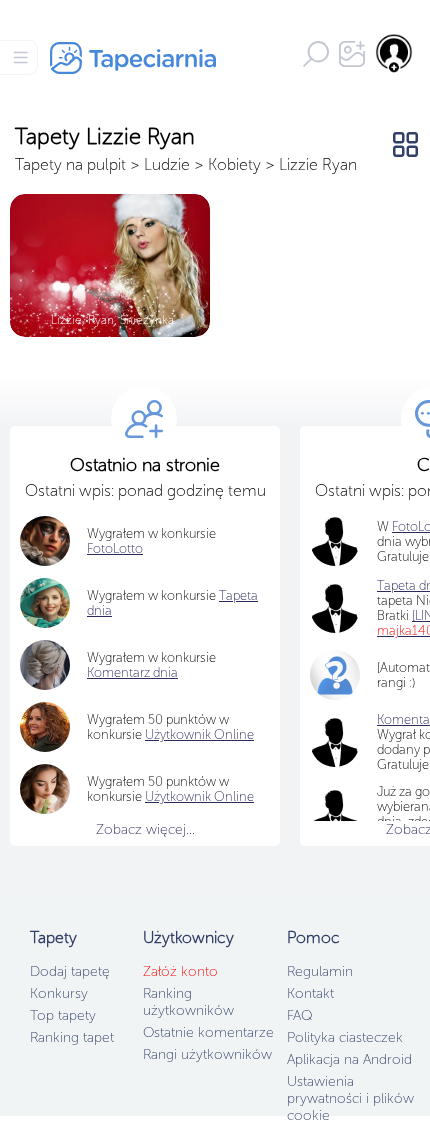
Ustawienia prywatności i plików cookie (350, 1098)
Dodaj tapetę (70, 971)
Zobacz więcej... (145, 829)
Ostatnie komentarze (208, 1032)
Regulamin (320, 971)
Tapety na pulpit (70, 164)
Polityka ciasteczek (345, 1037)
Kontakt (310, 993)
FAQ (299, 1015)
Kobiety (234, 164)
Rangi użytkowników (207, 1054)
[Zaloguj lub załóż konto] (395, 53)
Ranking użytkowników (188, 1002)
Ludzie (167, 164)
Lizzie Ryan (318, 164)
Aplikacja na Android (349, 1059)
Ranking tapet (72, 1037)
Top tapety (63, 1015)
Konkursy (59, 993)
